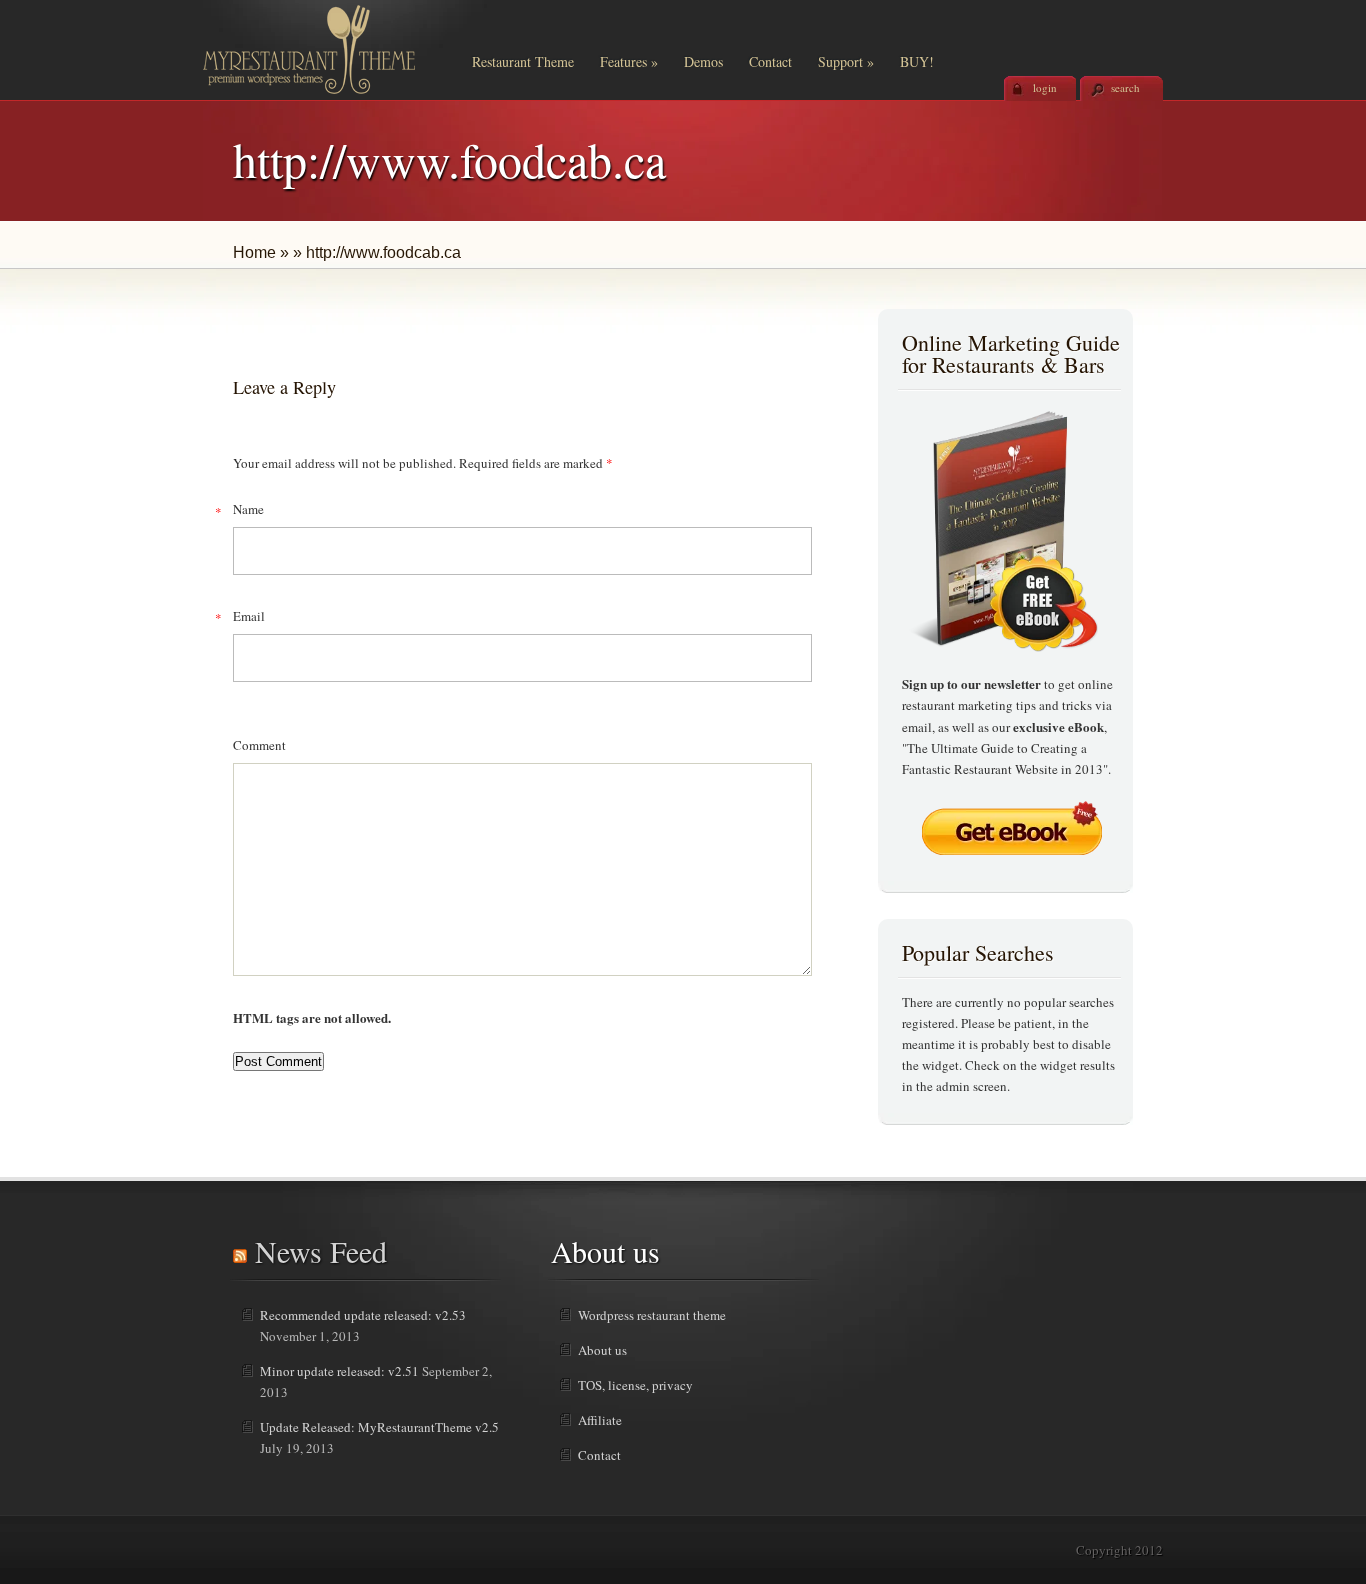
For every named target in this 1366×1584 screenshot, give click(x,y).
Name (248, 509)
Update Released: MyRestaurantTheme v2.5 (379, 1427)
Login (1045, 87)
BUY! (917, 61)
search (1125, 87)
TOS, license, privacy (635, 1385)
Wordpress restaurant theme (652, 1315)
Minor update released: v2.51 (339, 1371)
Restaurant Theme (523, 61)
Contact (770, 61)
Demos (703, 61)
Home (254, 252)
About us (602, 1350)
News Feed (321, 1251)
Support (846, 61)
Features (629, 61)
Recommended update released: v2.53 (363, 1315)
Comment (259, 745)
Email (249, 616)
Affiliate (600, 1420)
